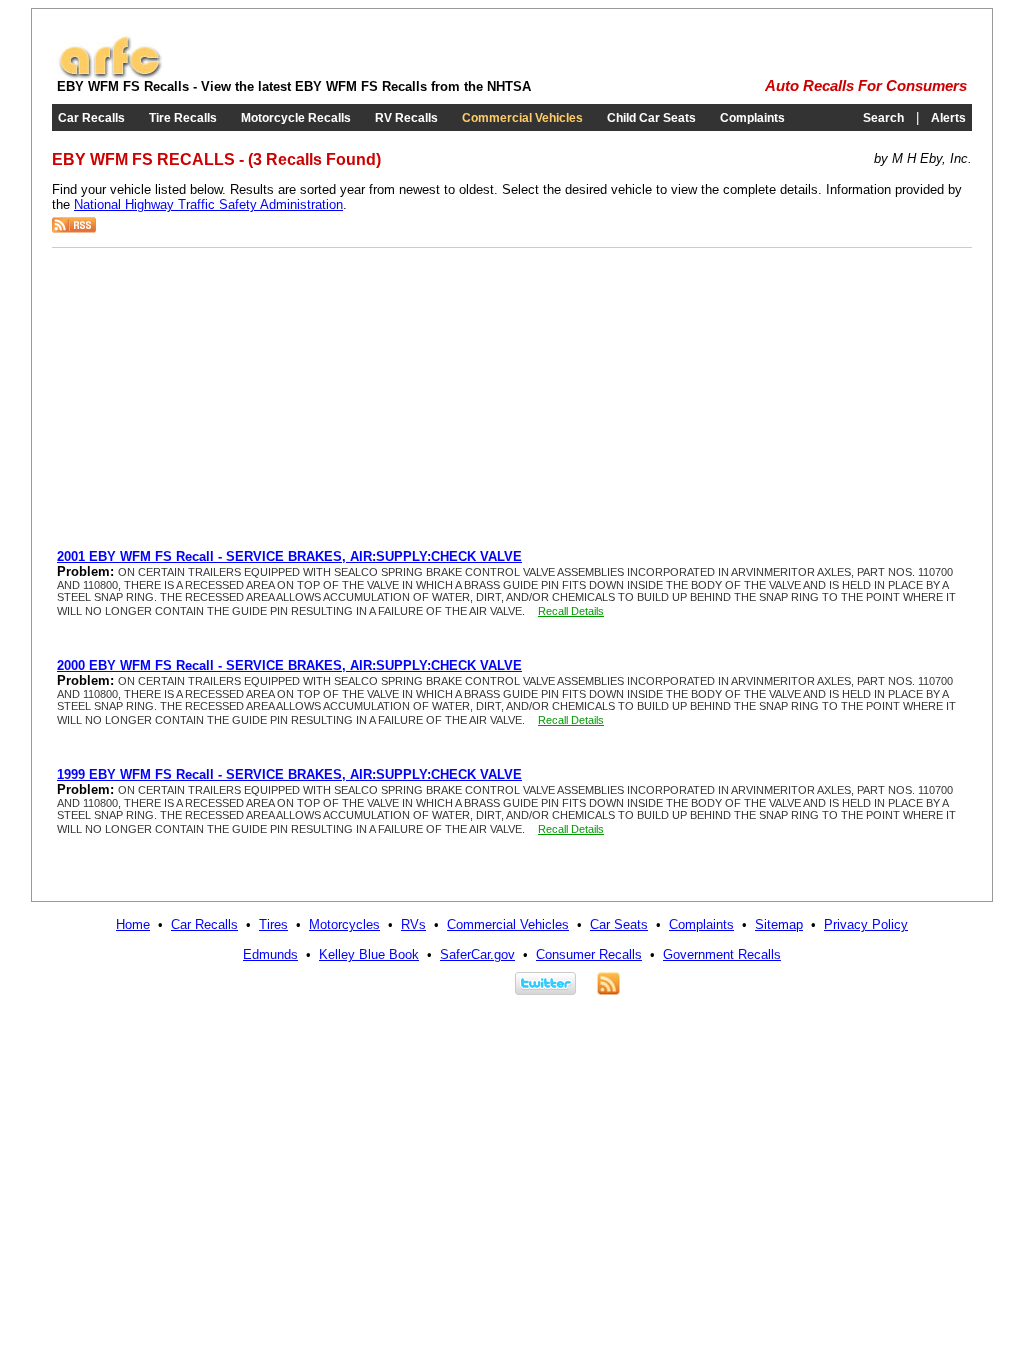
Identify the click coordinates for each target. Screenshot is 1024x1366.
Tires (273, 924)
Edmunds (270, 954)
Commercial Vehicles (522, 118)
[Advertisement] (225, 399)
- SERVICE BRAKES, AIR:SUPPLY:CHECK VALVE (289, 556)
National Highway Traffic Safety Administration (208, 204)
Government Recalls (722, 954)
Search (883, 118)
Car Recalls (91, 118)
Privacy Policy (866, 924)
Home (133, 924)
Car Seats (619, 924)
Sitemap (779, 924)
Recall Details (571, 611)
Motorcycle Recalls (296, 118)
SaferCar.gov (477, 954)
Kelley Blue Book (369, 954)
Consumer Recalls (589, 954)
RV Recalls (406, 118)
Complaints (752, 118)
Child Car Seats (651, 118)
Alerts (948, 118)
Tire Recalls (183, 118)
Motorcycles (344, 924)
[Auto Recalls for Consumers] (110, 74)
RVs (413, 924)
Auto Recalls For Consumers (866, 86)
